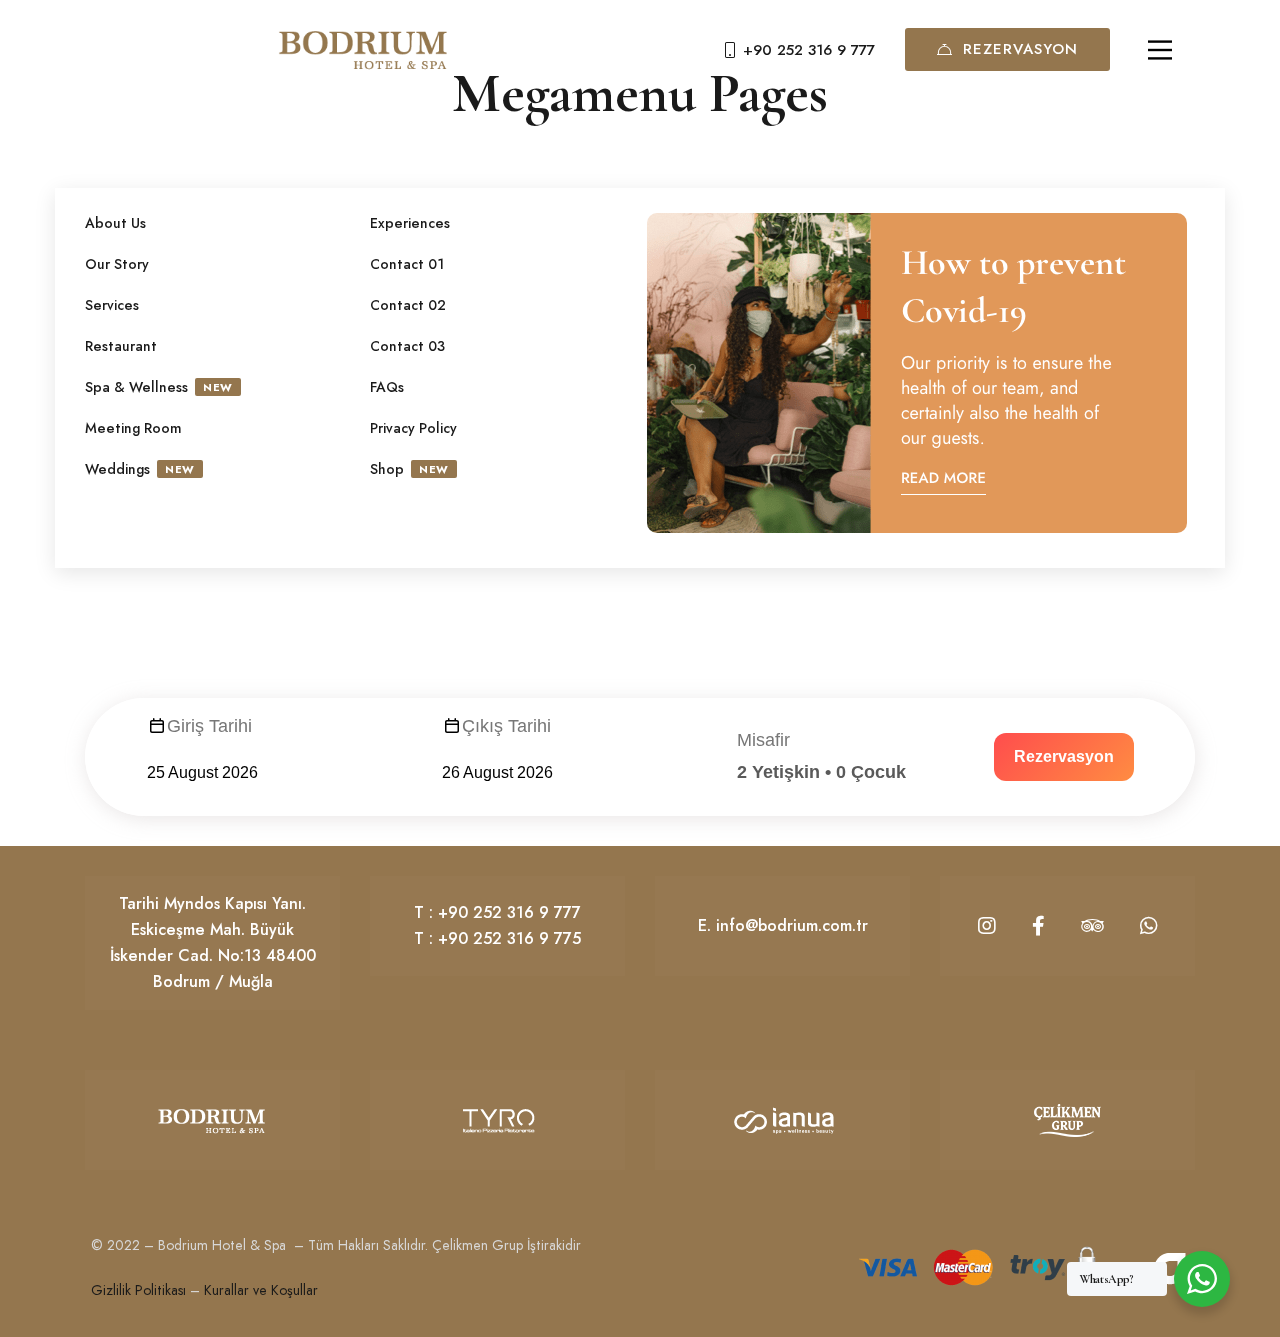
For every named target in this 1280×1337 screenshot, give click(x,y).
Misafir (763, 740)
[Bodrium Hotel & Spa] (363, 50)
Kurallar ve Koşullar (261, 1290)
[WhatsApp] (1149, 926)
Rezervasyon (1020, 49)
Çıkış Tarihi (506, 726)
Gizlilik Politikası (138, 1290)
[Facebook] (1038, 926)
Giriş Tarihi (209, 726)
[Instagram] (987, 926)
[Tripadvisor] (1092, 926)
